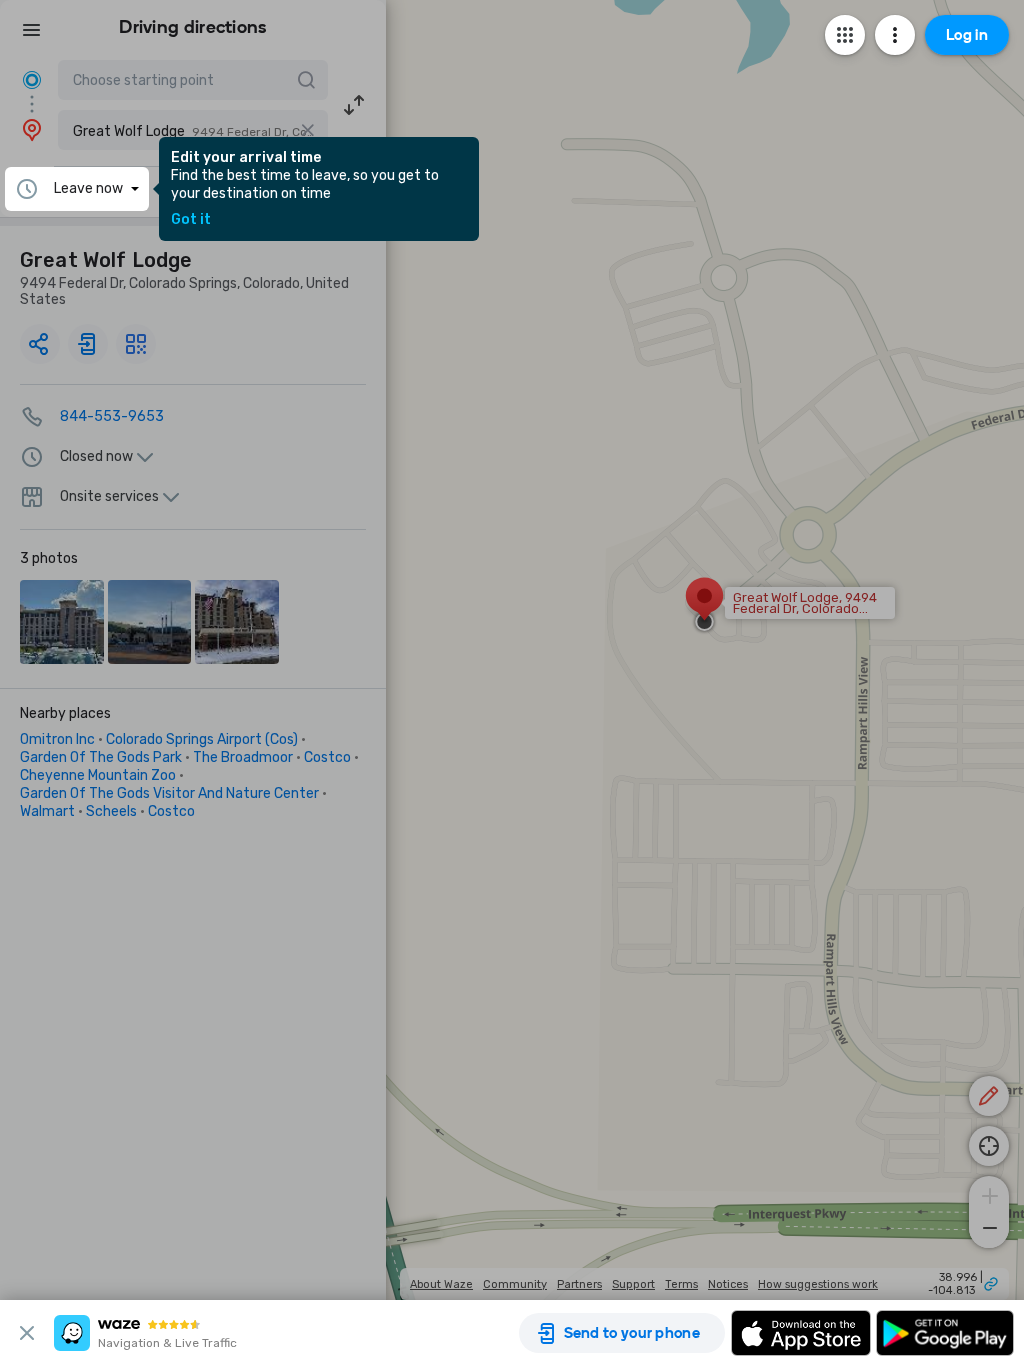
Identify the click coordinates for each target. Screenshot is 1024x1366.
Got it (191, 220)
